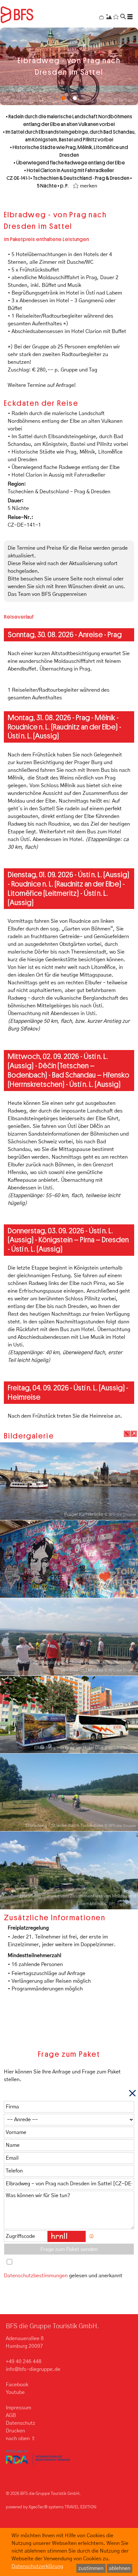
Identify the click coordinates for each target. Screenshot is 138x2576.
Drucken (15, 2431)
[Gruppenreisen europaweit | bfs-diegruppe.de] (28, 14)
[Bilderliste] (134, 1434)
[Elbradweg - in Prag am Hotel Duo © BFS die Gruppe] (69, 1715)
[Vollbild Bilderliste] (127, 1434)
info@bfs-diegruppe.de (33, 2369)
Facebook (17, 2385)
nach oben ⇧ (21, 2438)
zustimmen (91, 2568)
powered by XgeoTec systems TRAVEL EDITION (51, 2507)
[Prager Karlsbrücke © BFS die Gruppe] (69, 1481)
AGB (11, 2415)
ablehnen (120, 2568)
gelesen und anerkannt (63, 2276)
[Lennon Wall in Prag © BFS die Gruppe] (69, 1559)
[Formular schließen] (132, 2093)
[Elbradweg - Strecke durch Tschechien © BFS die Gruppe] (69, 1792)
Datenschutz (21, 2423)
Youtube (15, 2392)
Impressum (18, 2408)
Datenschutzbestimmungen (36, 2276)
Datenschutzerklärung (37, 2566)
